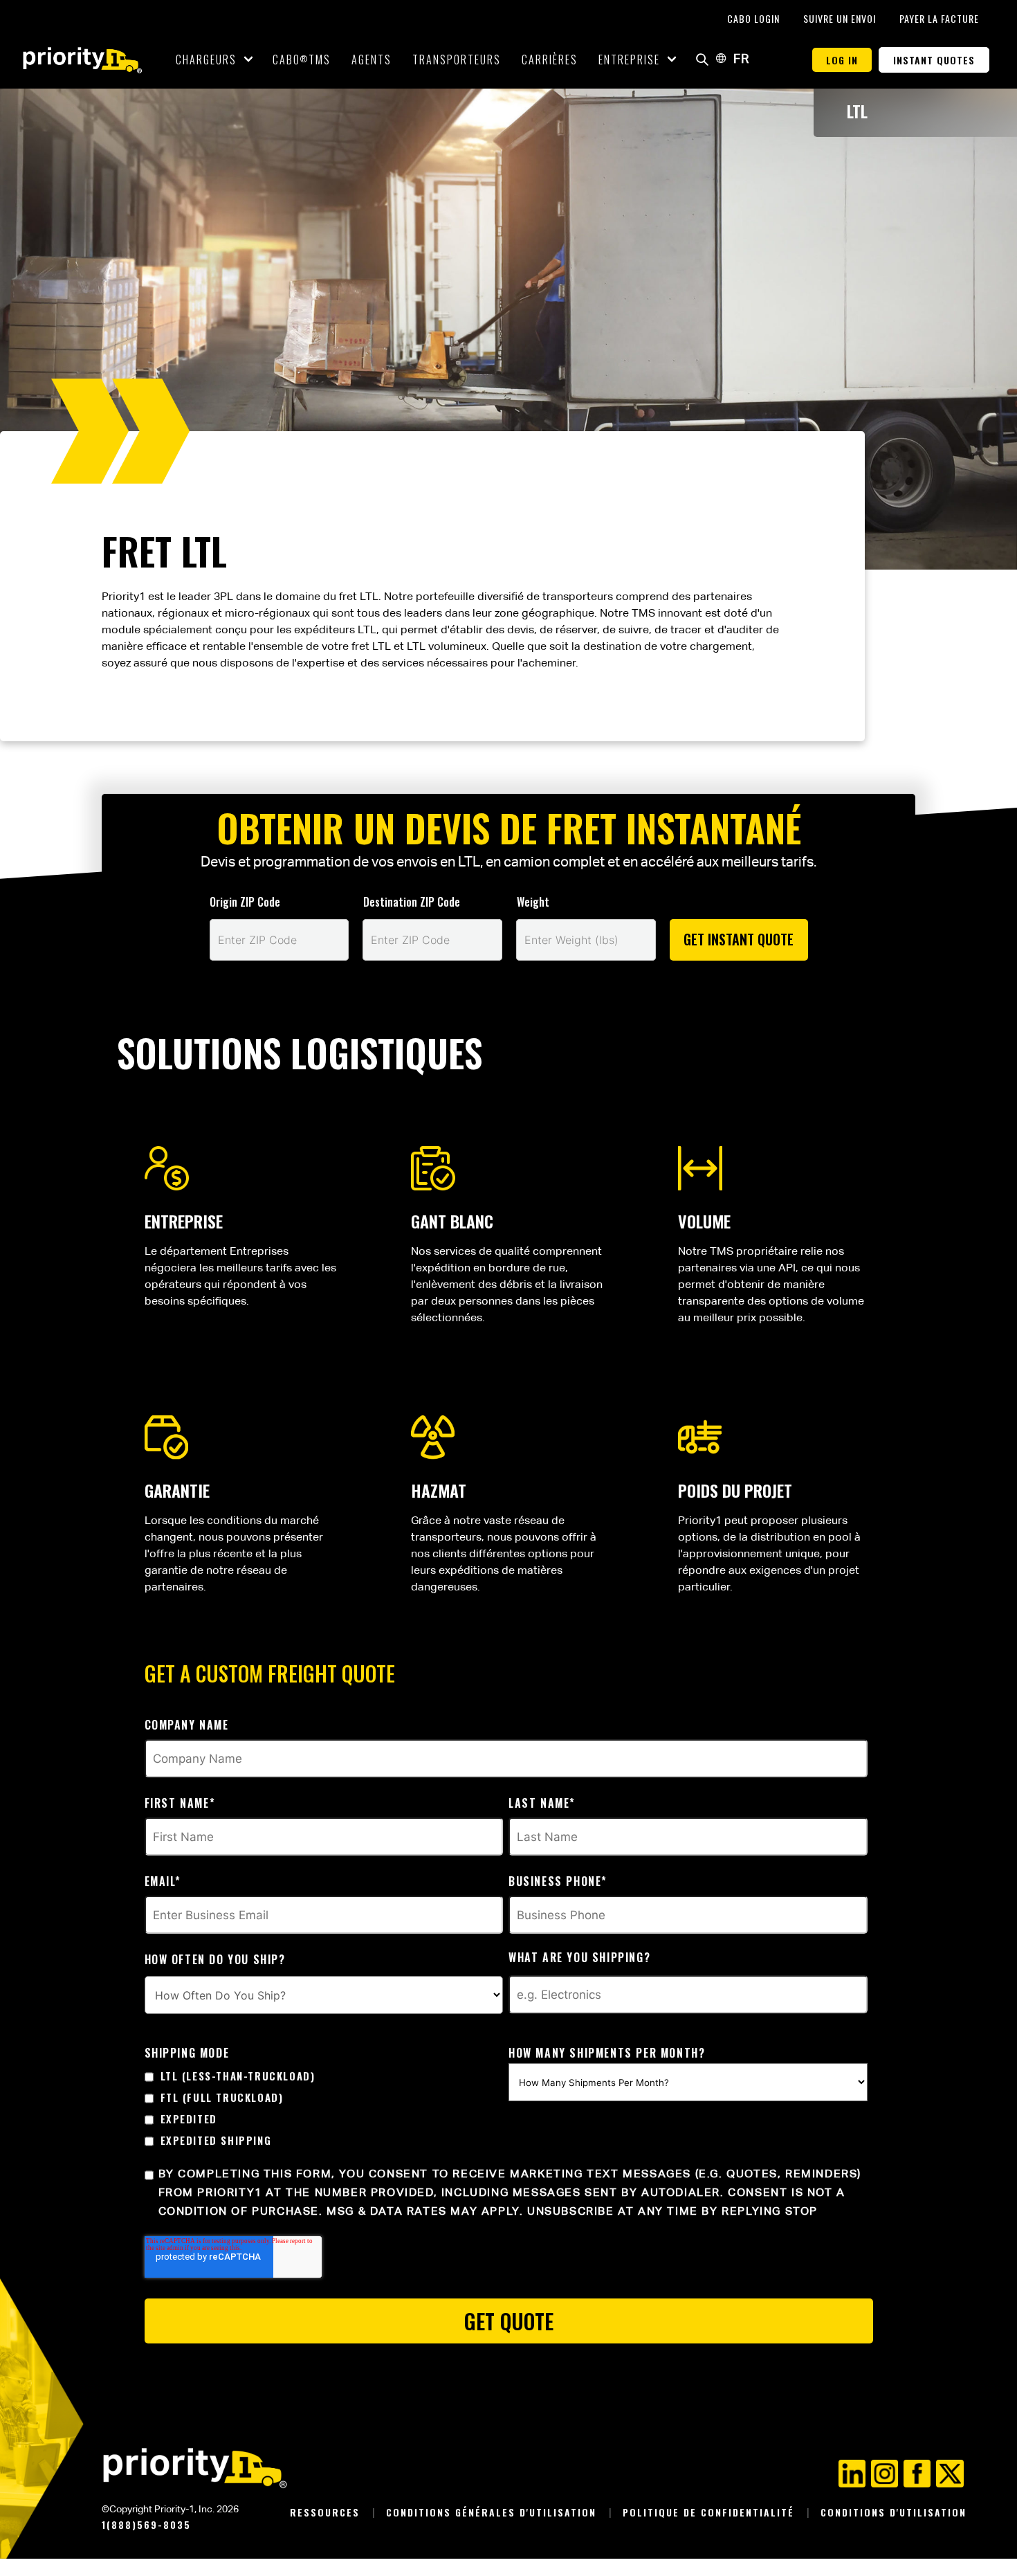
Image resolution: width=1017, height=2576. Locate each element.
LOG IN (842, 60)
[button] (702, 60)
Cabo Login (755, 18)
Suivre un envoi (841, 18)
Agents (372, 60)
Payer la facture (939, 18)
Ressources (327, 2512)
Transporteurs (457, 60)
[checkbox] (324, 2108)
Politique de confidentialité (711, 2512)
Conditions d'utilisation (894, 2512)
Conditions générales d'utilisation (493, 2512)
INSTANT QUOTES (934, 60)
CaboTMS (302, 60)
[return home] (83, 60)
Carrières (550, 60)
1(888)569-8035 (146, 2524)
